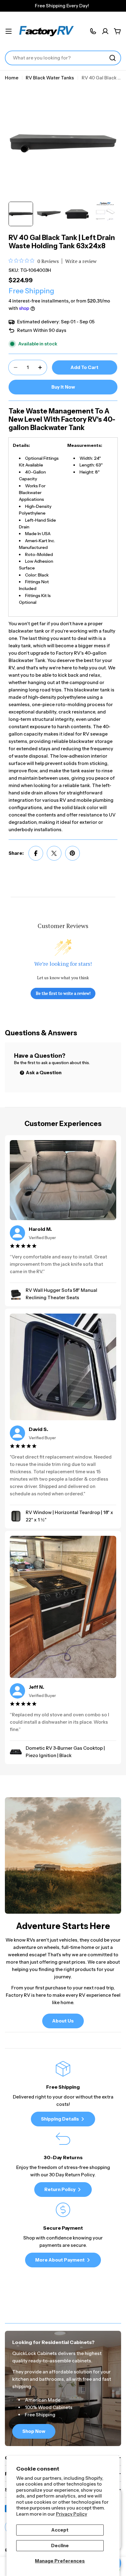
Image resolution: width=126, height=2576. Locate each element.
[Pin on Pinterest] (72, 853)
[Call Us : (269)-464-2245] (93, 31)
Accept (60, 2530)
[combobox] (63, 58)
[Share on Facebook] (36, 853)
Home (12, 78)
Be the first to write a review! (63, 993)
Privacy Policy (72, 2514)
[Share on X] (54, 853)
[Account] (105, 31)
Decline (60, 2546)
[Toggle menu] (9, 31)
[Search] (113, 58)
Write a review (81, 261)
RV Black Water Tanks (50, 78)
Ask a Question (43, 1073)
